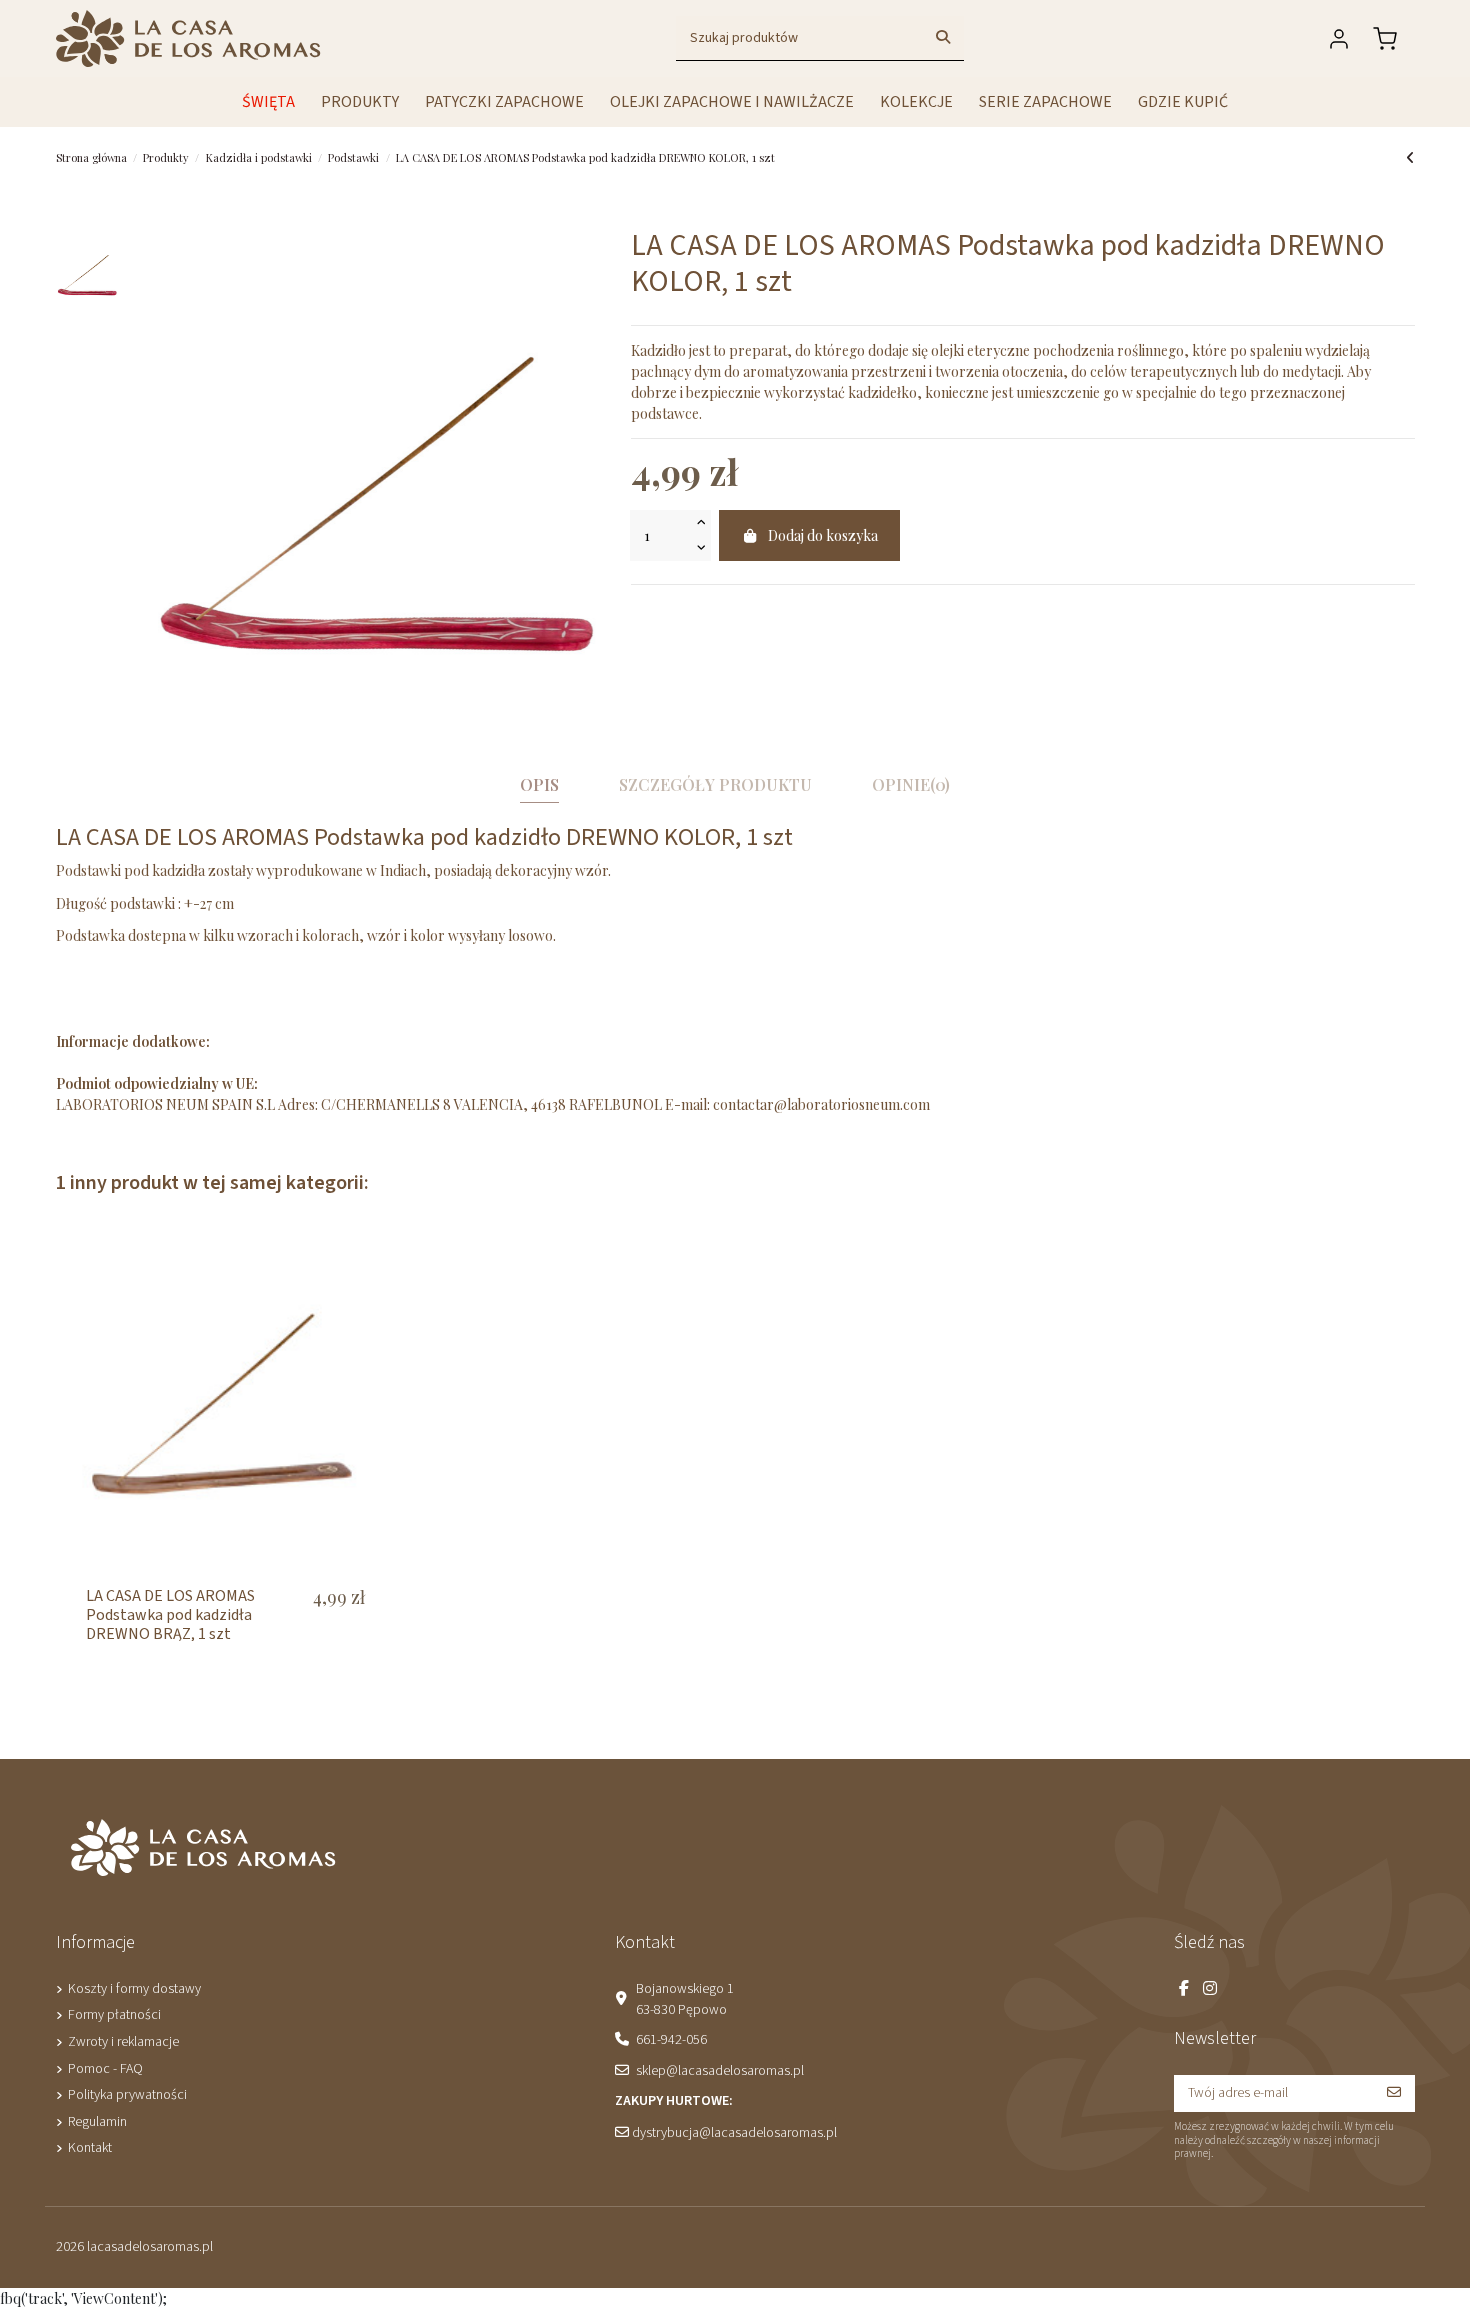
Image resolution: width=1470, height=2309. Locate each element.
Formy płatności (114, 2015)
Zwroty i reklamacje (123, 2042)
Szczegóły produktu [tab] (715, 784)
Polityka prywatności (127, 2095)
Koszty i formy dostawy (134, 1989)
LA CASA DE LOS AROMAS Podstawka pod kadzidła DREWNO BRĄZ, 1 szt (170, 1615)
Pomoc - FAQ (105, 2069)
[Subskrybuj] (1394, 2094)
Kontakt (90, 2148)
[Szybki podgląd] (364, 1266)
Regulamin (97, 2122)
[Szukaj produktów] (943, 38)
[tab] (911, 788)
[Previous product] (1410, 157)
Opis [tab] (539, 784)
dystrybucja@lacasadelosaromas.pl (734, 2133)
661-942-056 (671, 2040)
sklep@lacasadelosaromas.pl (720, 2071)
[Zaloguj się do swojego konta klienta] (1343, 39)
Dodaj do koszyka (823, 535)
